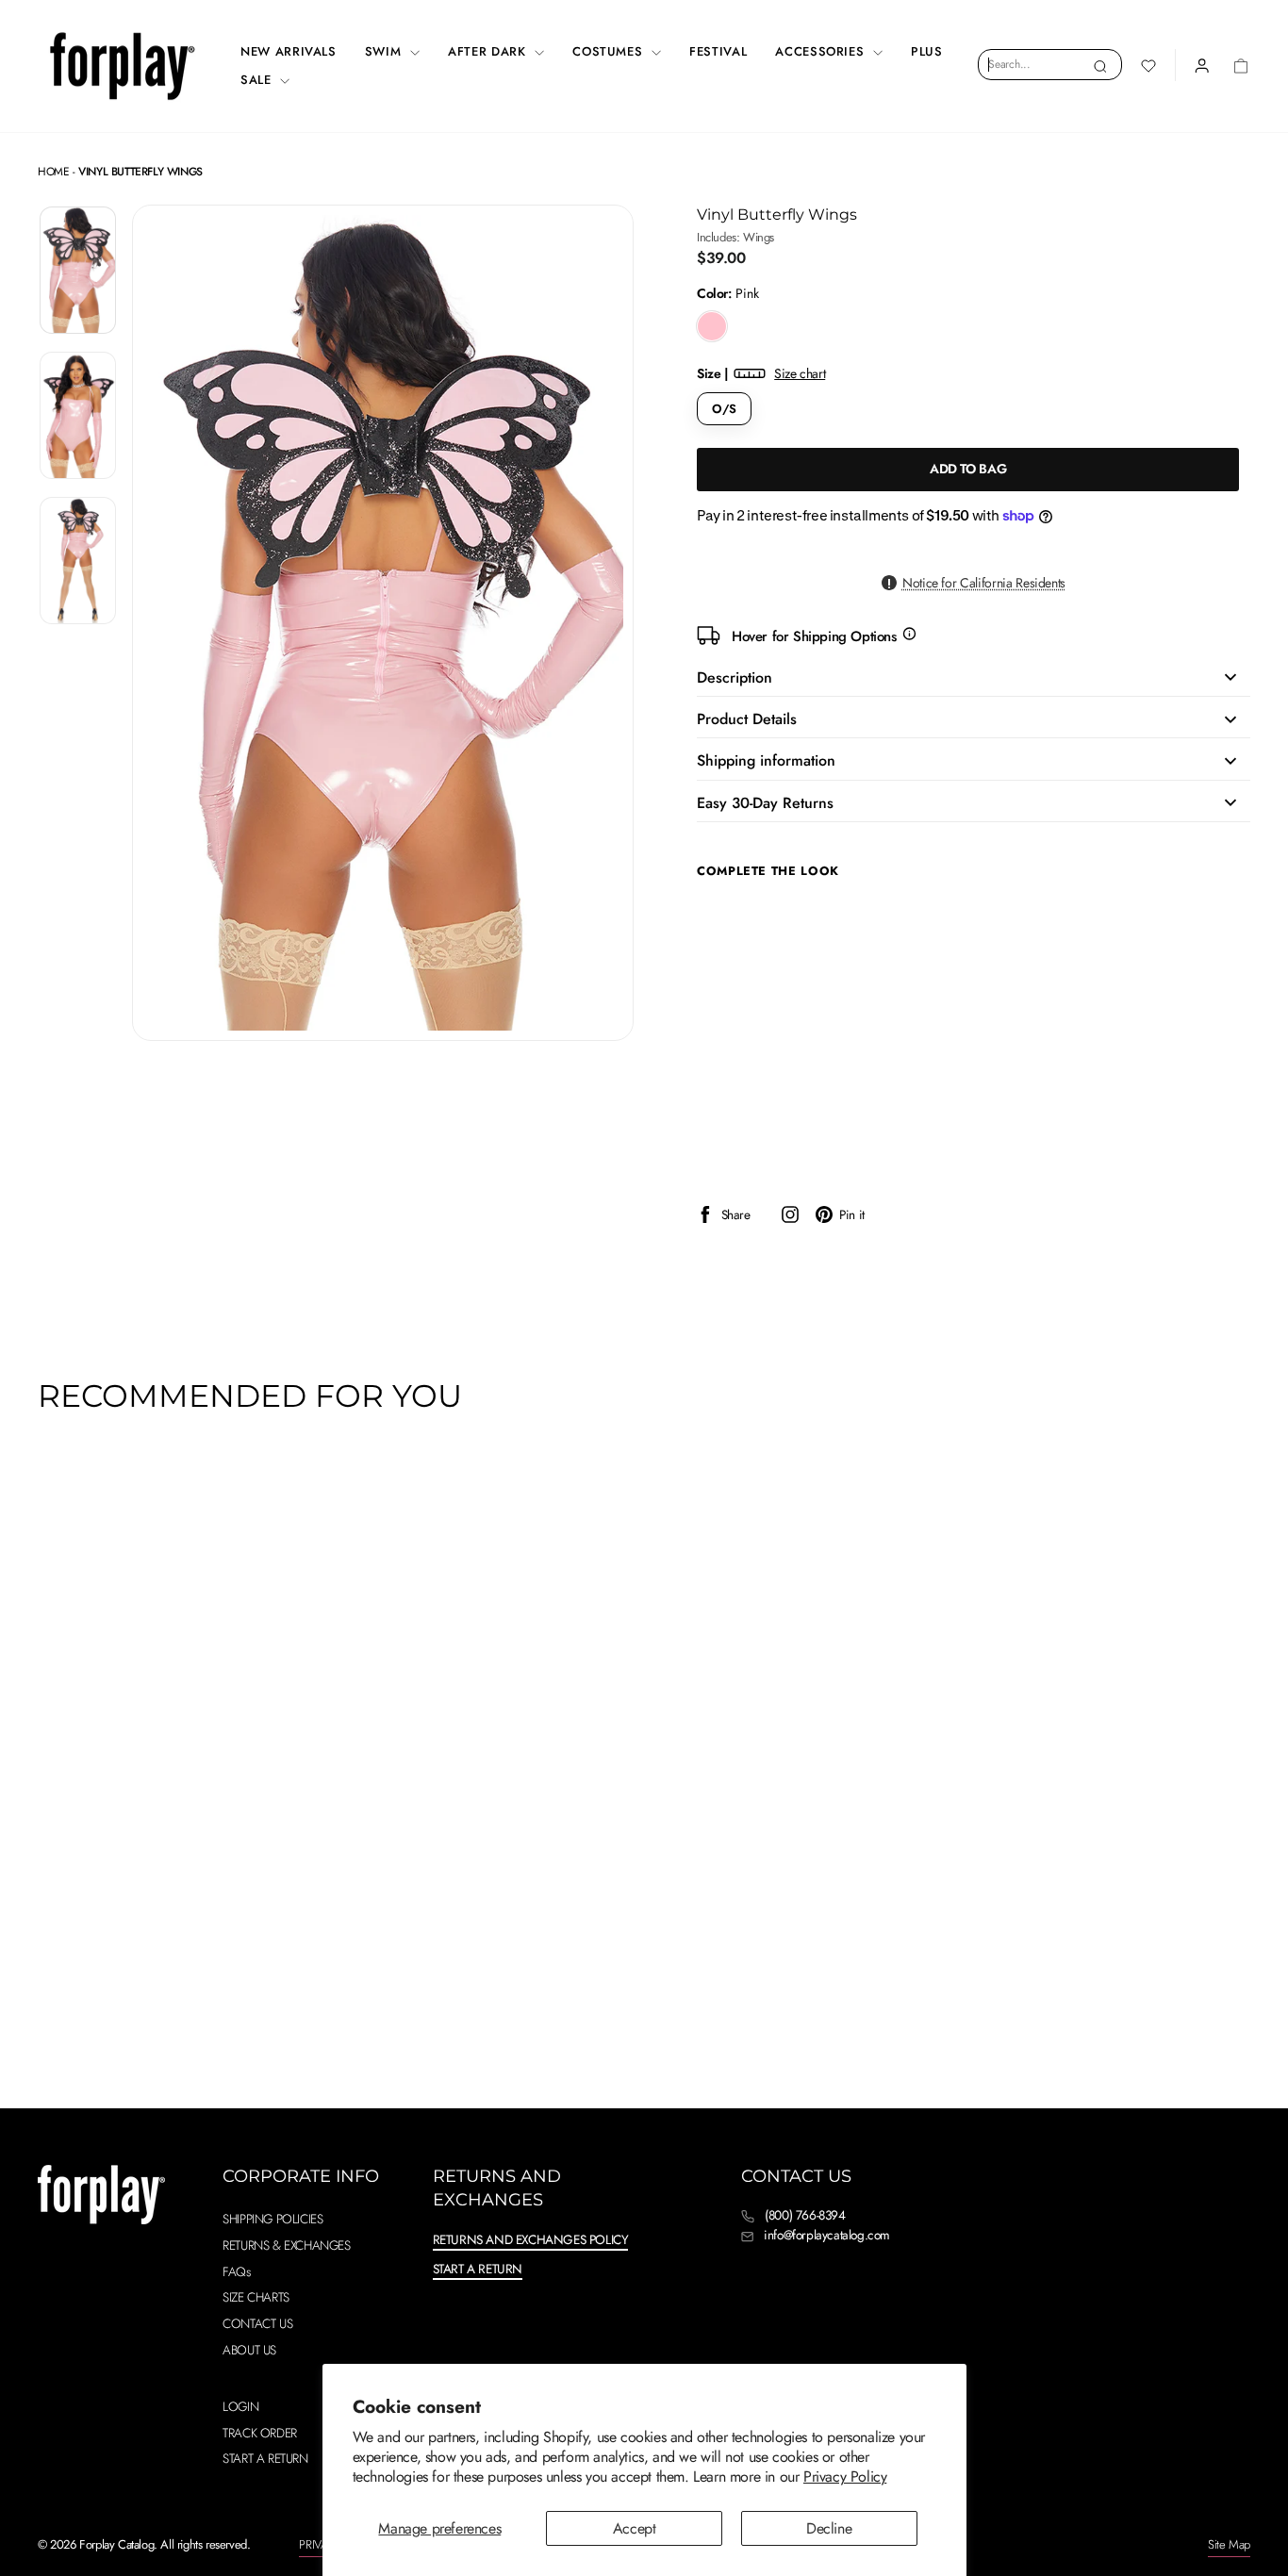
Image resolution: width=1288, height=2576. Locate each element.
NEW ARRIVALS (289, 51)
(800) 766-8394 (805, 2215)
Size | (761, 373)
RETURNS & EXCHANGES (286, 2245)
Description (735, 677)
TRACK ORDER (260, 2433)
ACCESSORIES (822, 51)
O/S (724, 409)
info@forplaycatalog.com (827, 2235)
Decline (829, 2528)
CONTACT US (257, 2323)
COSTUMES (610, 51)
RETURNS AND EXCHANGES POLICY (531, 2239)
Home (53, 172)
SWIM (385, 51)
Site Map (1229, 2544)
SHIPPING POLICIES (272, 2219)
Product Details (747, 719)
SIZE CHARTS (256, 2297)
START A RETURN (265, 2458)
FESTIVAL (718, 51)
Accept (635, 2528)
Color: (728, 294)
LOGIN (240, 2406)
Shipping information (766, 760)
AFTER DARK (489, 51)
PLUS (927, 51)
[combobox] (1050, 64)
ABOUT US (249, 2350)
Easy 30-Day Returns (765, 803)
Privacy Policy (845, 2477)
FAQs (236, 2271)
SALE (258, 80)
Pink (712, 326)
